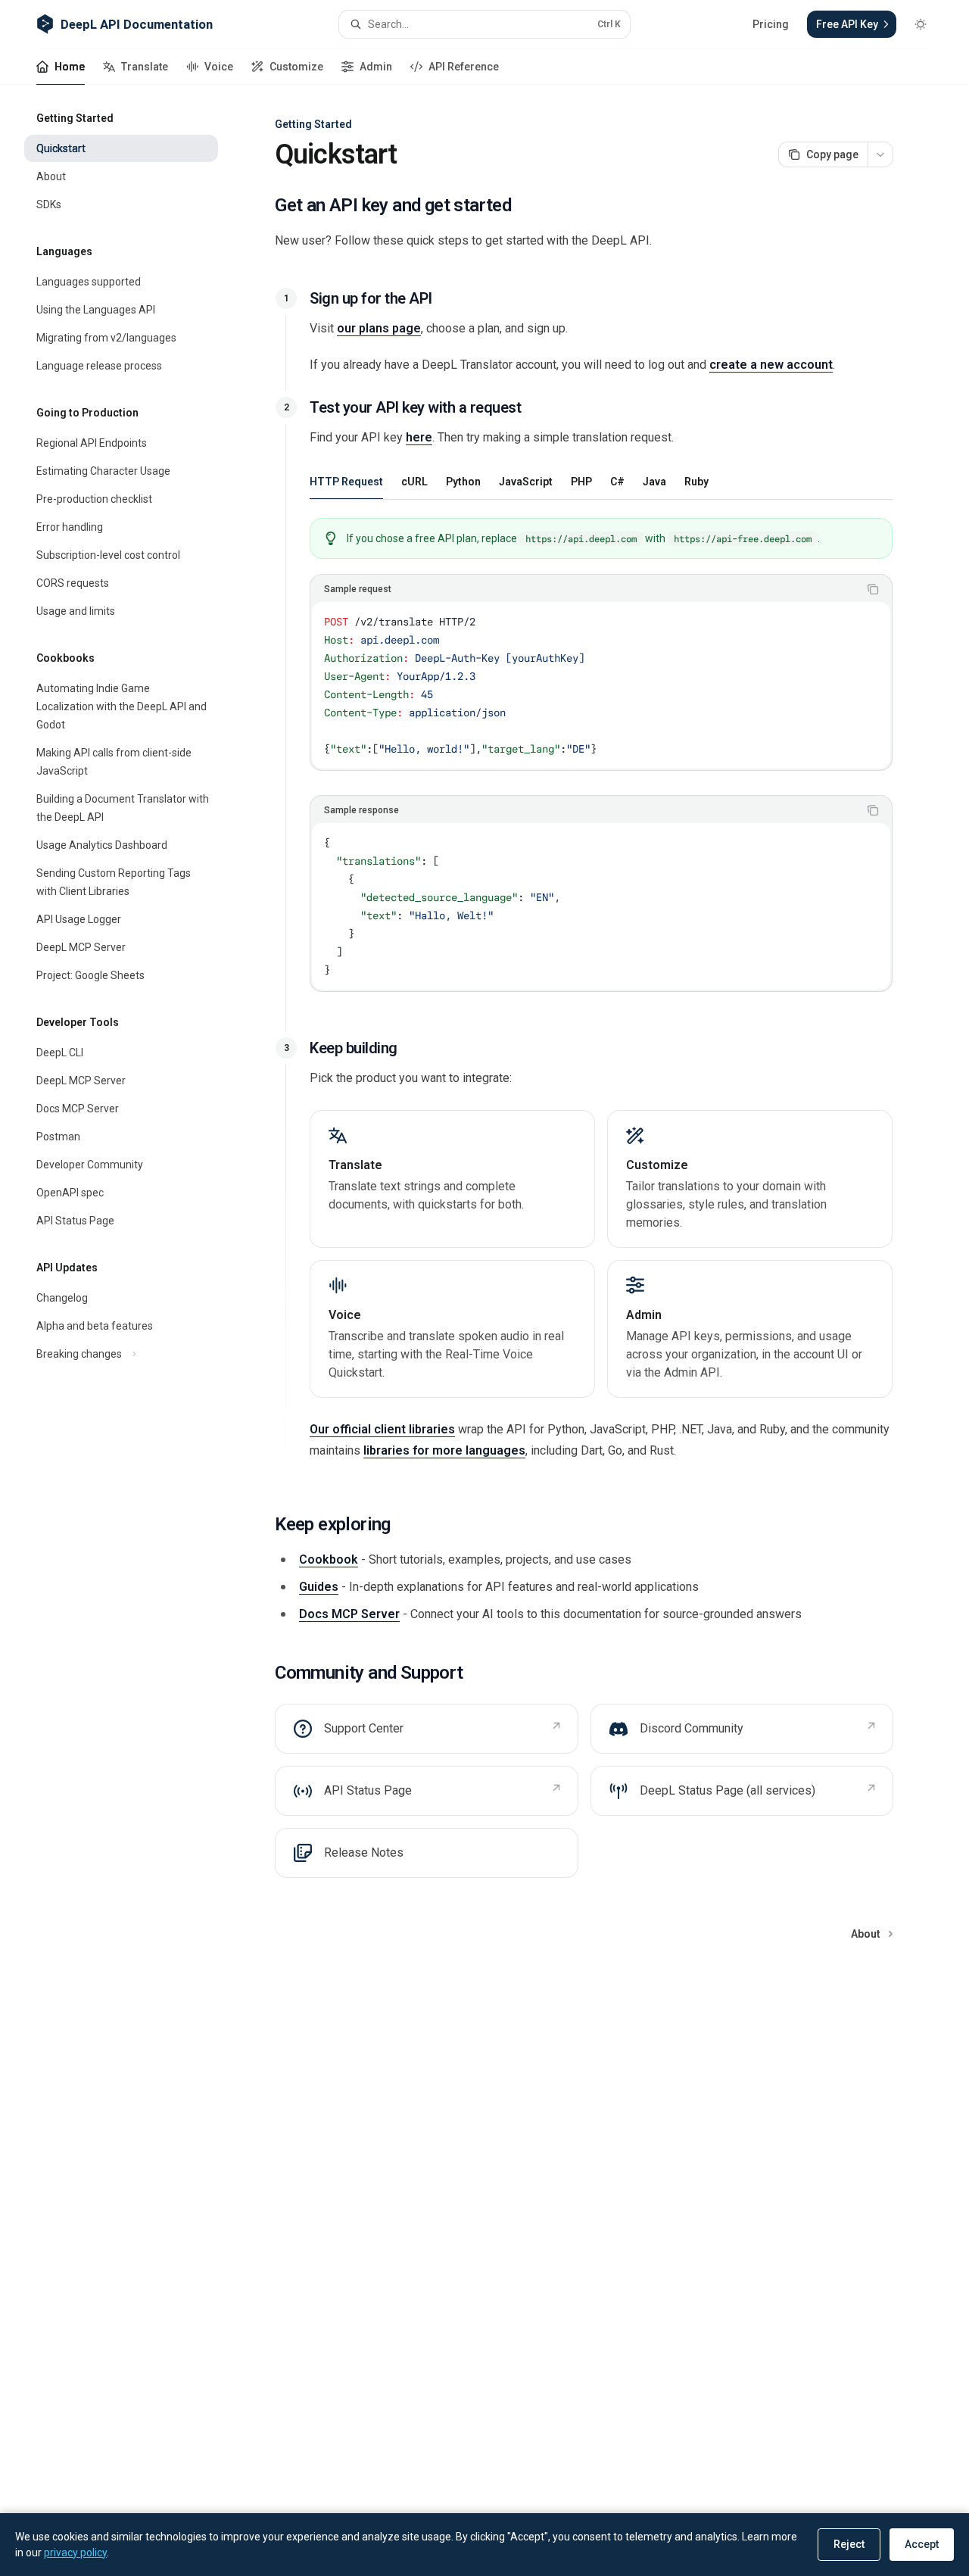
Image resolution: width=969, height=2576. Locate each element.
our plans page (379, 328)
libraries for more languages (444, 1450)
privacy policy (75, 2553)
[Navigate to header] (286, 298)
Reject (849, 2544)
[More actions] (880, 154)
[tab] (346, 481)
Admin (376, 67)
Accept (922, 2544)
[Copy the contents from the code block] (873, 589)
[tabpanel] (601, 767)
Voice (219, 67)
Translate (145, 67)
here (419, 437)
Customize (296, 67)
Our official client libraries (382, 1429)
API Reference (464, 67)
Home (70, 67)
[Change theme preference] (921, 24)
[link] (452, 1179)
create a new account (771, 365)
